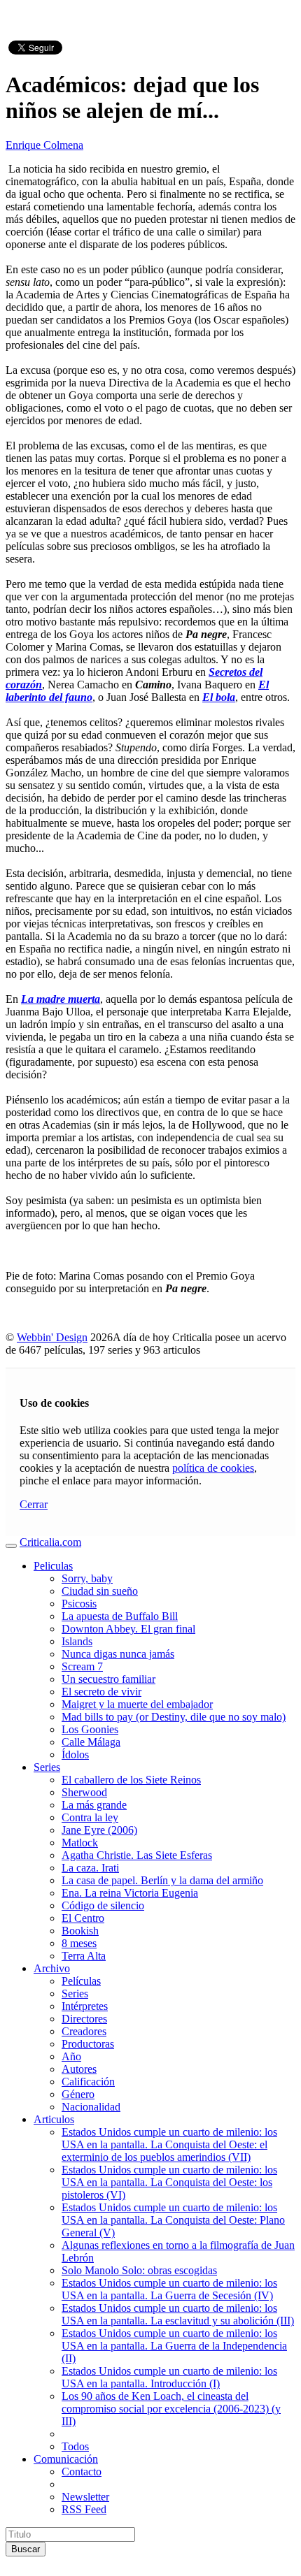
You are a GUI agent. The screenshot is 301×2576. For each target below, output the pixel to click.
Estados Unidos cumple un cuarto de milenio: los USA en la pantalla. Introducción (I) (169, 2377)
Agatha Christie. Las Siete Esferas (137, 1855)
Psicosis (79, 1604)
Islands (77, 1641)
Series (47, 1767)
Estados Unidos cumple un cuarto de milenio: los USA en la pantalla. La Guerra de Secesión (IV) (169, 2289)
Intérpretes (85, 2006)
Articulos (54, 2119)
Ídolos (75, 1754)
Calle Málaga (91, 1742)
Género (78, 2094)
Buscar (26, 2549)
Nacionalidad (91, 2107)
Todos (75, 2446)
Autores (79, 2069)
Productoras (88, 2044)
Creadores (84, 2031)
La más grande (94, 1805)
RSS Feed (84, 2509)
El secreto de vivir (101, 1692)
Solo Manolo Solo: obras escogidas (139, 2270)
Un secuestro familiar (108, 1679)
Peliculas (53, 1566)
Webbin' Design (52, 1337)
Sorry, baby (87, 1578)
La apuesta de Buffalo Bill (120, 1616)
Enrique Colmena (44, 145)
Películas (81, 1981)
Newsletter (85, 2497)
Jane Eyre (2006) (99, 1830)
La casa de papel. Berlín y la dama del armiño (162, 1880)
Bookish (80, 1931)
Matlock (80, 1843)
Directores (84, 2019)
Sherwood (84, 1792)
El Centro (83, 1918)
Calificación (88, 2082)
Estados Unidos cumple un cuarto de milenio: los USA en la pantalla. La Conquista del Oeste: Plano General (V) (173, 2220)
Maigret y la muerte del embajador (137, 1704)
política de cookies (213, 1468)
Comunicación (66, 2459)
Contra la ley (90, 1817)
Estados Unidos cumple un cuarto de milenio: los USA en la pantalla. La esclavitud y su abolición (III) (178, 2314)
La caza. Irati (90, 1868)
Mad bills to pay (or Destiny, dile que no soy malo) (174, 1717)
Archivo (52, 1968)
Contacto (82, 2472)
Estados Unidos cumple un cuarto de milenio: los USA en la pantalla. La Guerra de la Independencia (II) (174, 2346)
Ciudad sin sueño (100, 1591)
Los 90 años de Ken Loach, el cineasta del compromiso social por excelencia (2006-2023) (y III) (171, 2409)
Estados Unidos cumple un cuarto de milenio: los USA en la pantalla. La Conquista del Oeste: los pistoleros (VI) (169, 2182)
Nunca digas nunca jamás (118, 1654)
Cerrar (34, 1504)
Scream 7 (82, 1666)
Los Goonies (90, 1729)
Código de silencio (103, 1905)
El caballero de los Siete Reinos (131, 1780)
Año (71, 2056)
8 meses (79, 1943)
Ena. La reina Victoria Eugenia (130, 1893)
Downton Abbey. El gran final (128, 1629)
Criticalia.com (50, 1542)
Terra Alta (84, 1956)
